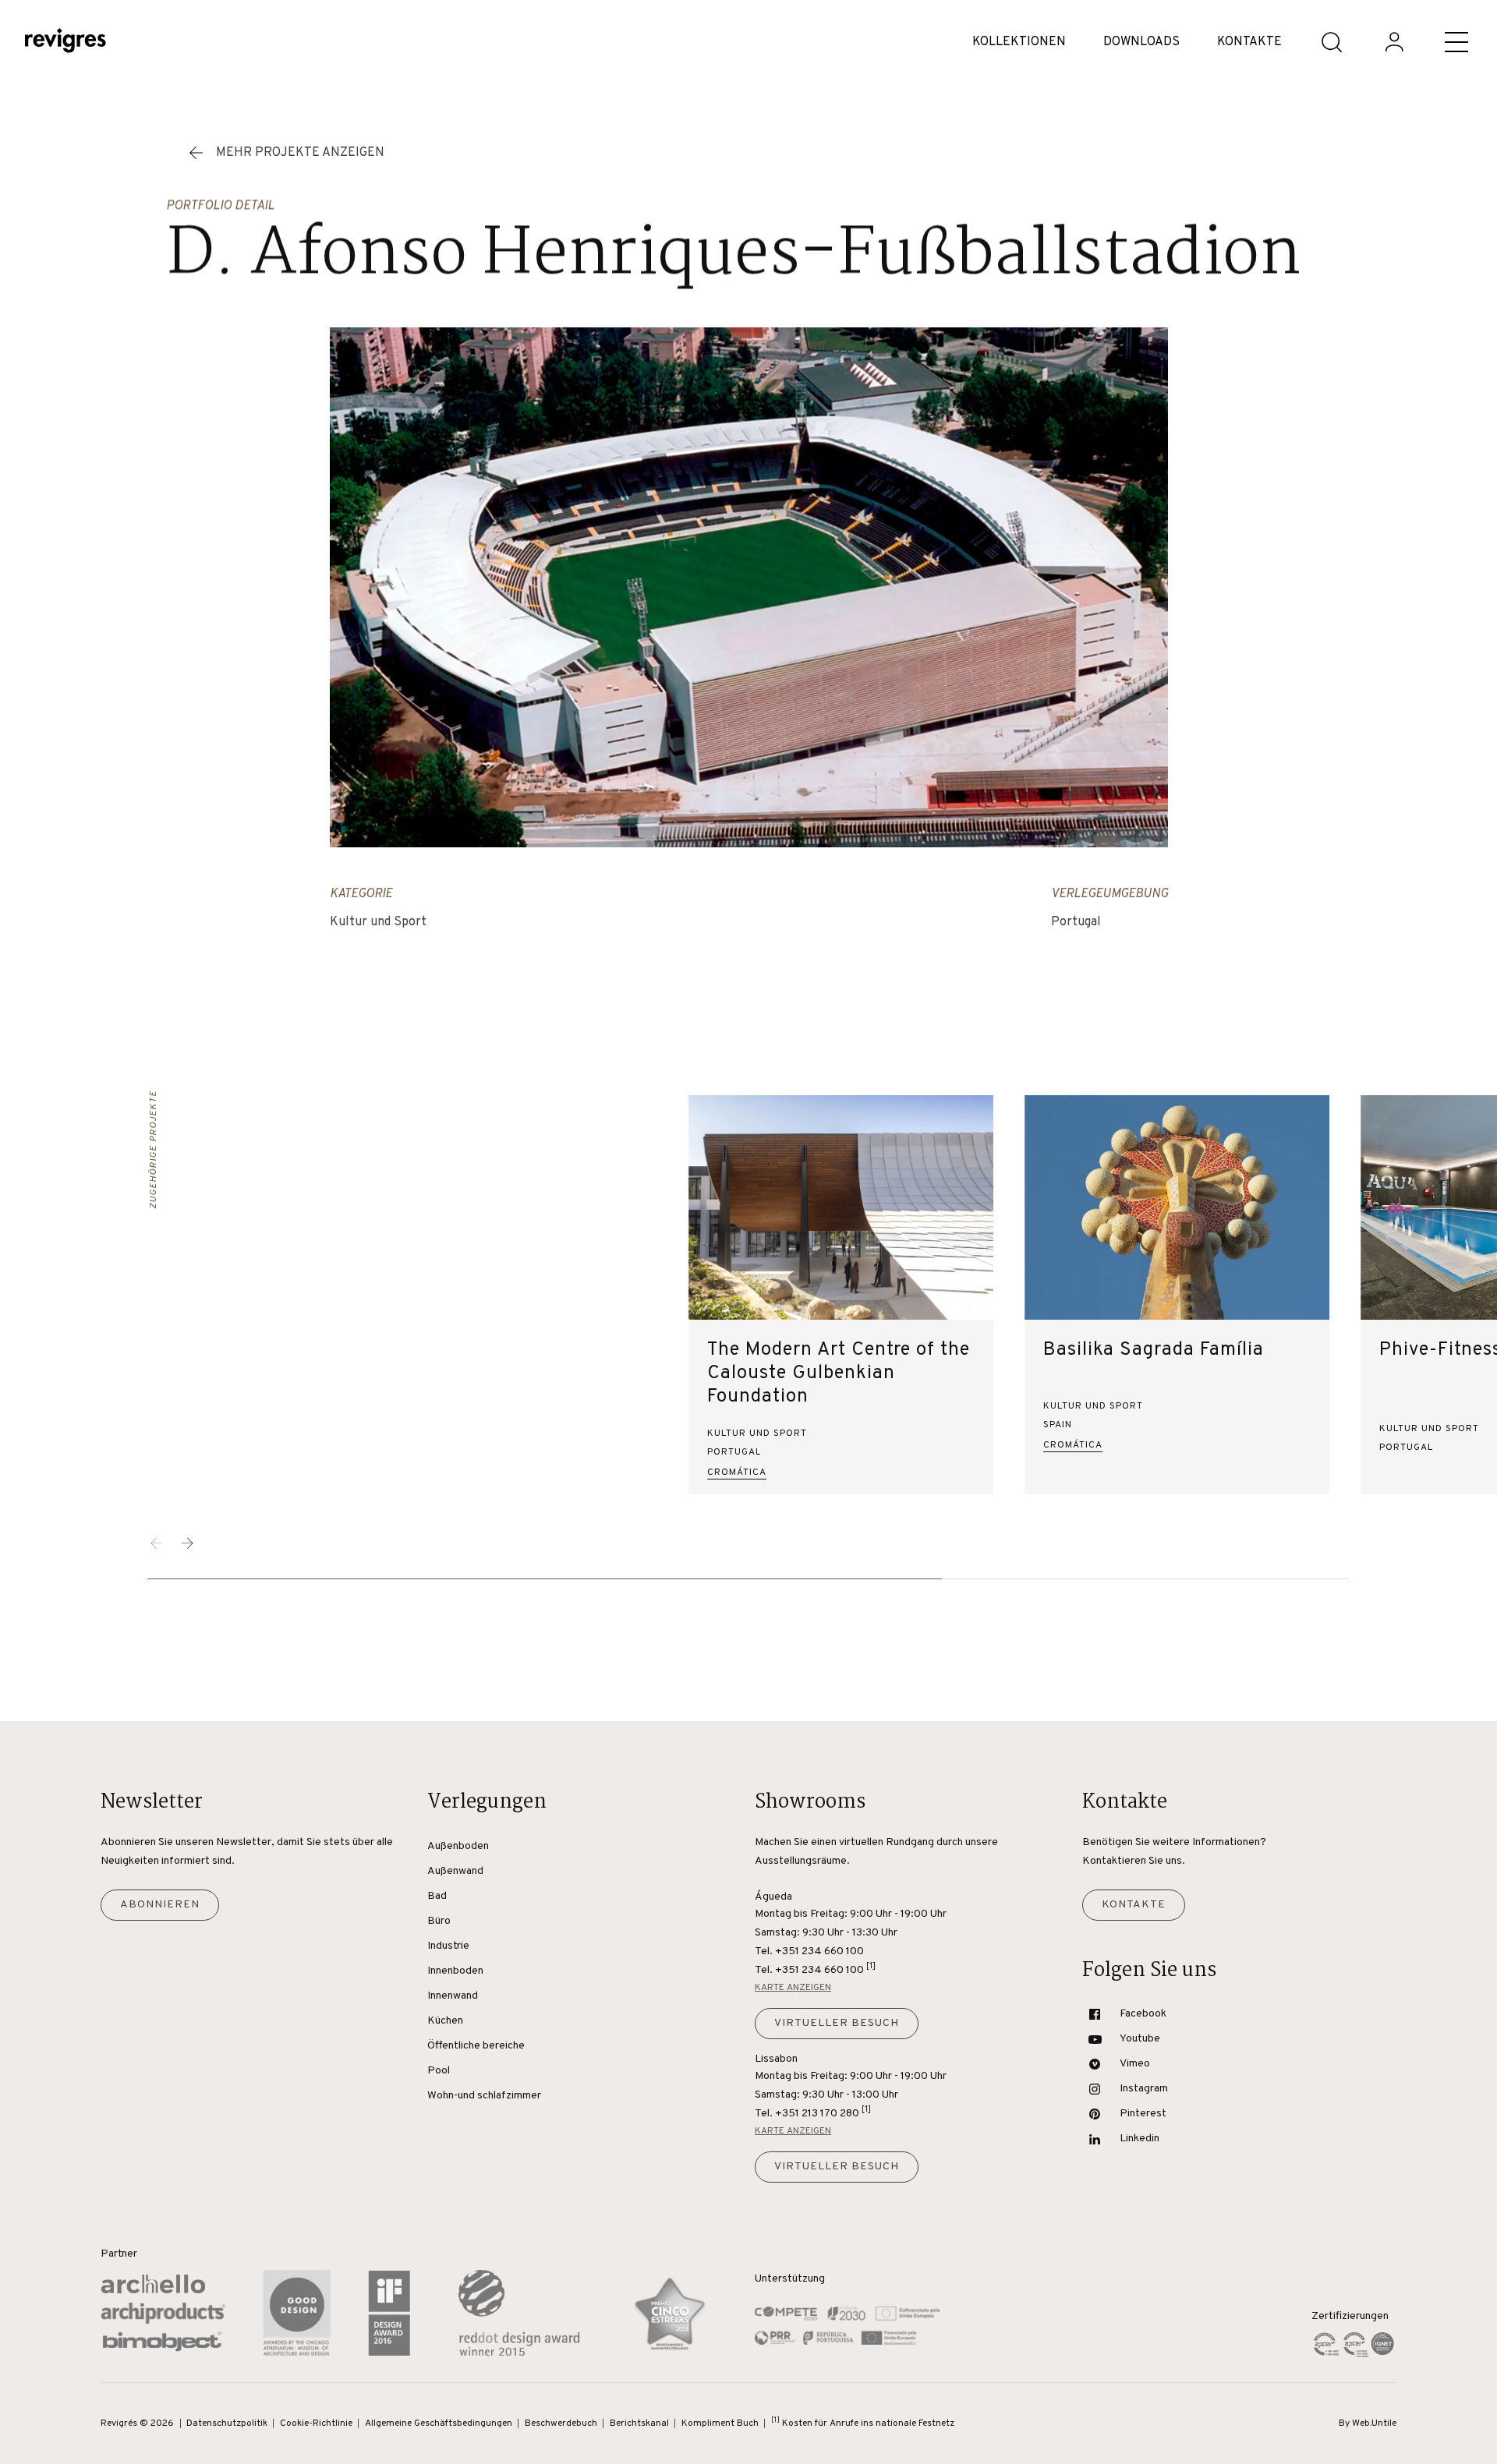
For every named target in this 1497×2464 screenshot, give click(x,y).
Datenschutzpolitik (227, 2423)
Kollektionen (1019, 42)
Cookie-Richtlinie (316, 2423)
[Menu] (1456, 42)
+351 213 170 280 (823, 2112)
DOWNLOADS (1141, 42)
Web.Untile (1374, 2423)
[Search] (1332, 42)
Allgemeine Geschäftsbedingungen (439, 2423)
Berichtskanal (639, 2423)
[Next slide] (188, 1543)
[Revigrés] (65, 42)
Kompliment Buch (720, 2423)
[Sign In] (1394, 42)
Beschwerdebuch (561, 2423)
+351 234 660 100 (825, 1969)
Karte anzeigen (793, 1988)
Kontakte (1249, 42)
